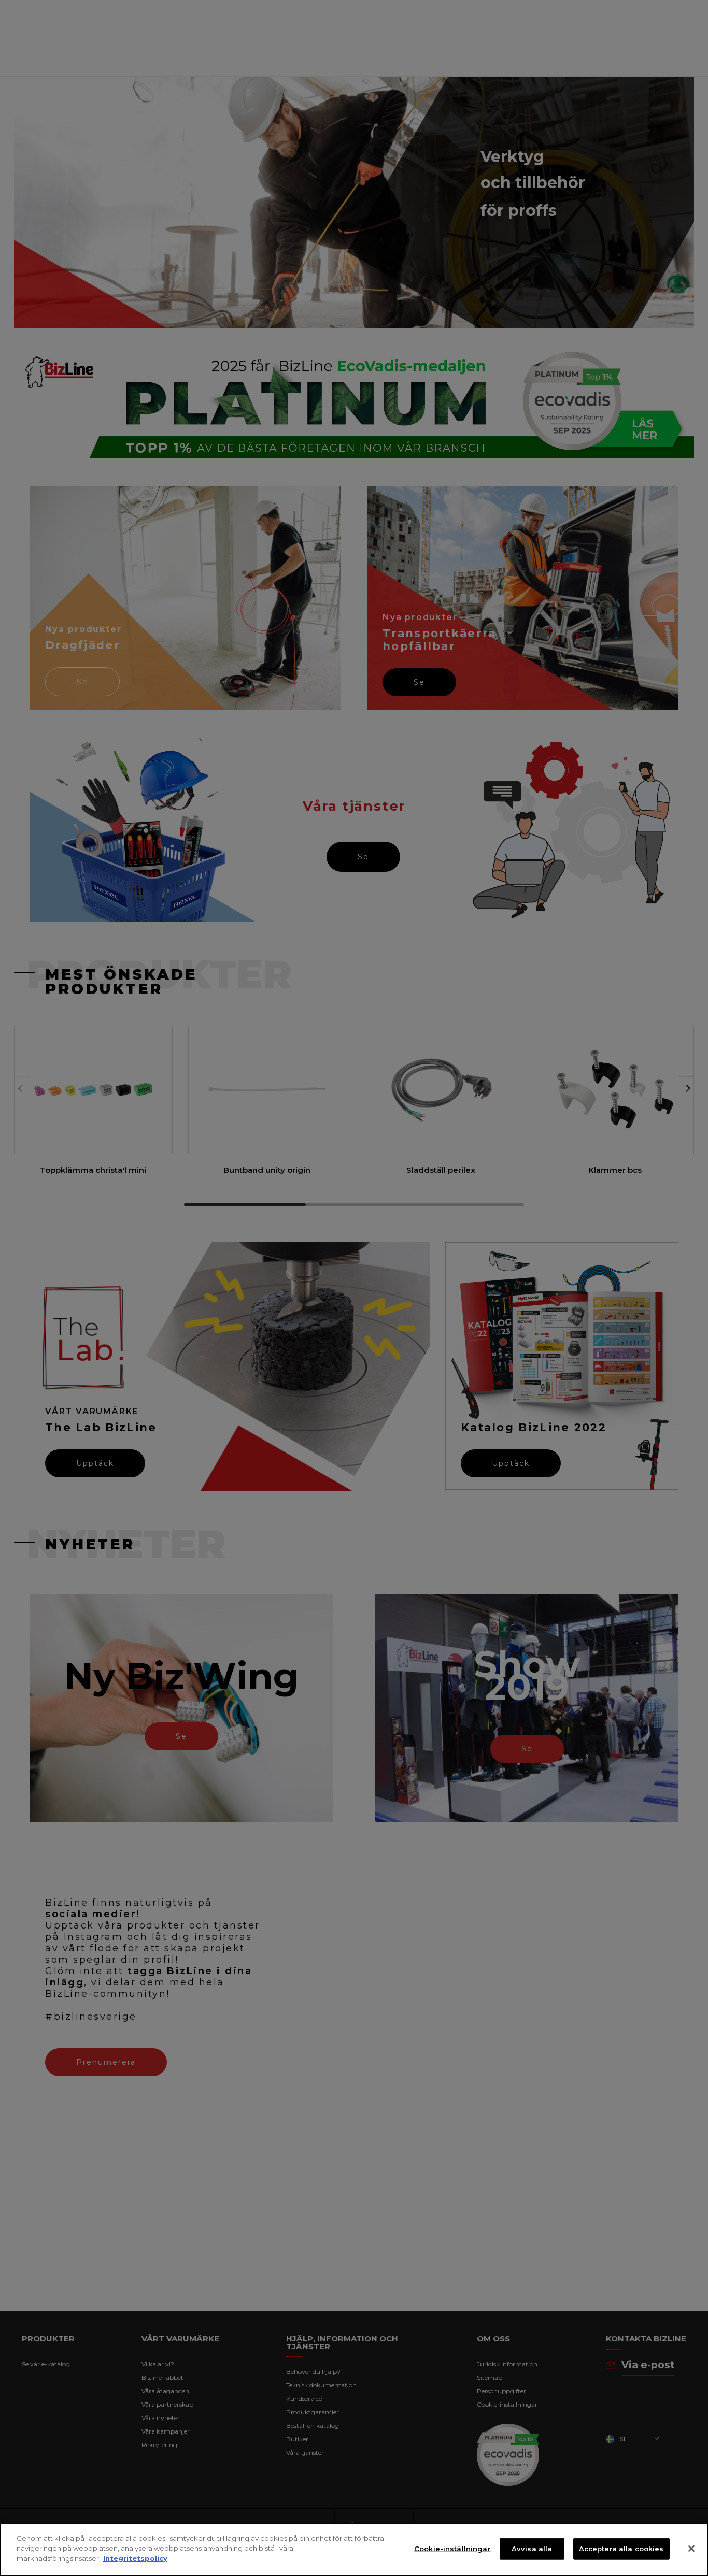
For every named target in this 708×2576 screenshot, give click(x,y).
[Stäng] (691, 2549)
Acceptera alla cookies (621, 2549)
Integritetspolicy (135, 2558)
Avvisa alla (532, 2549)
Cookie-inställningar (452, 2549)
